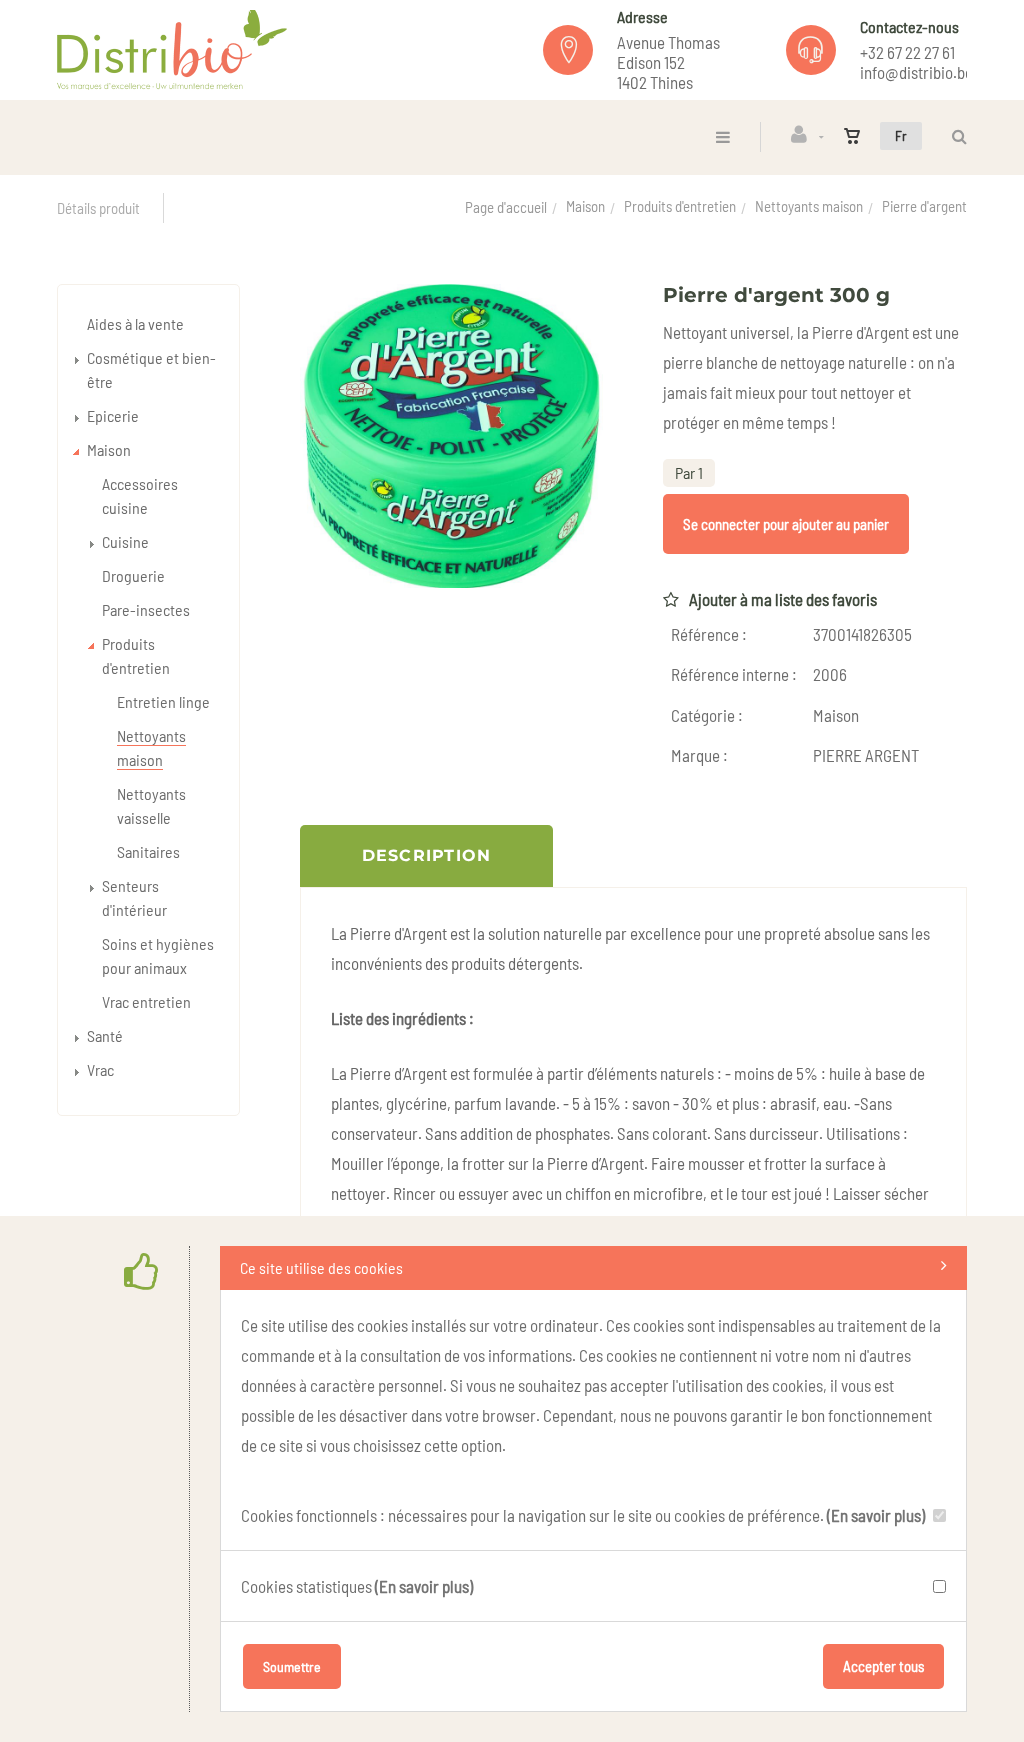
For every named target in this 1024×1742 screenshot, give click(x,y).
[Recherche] (954, 136)
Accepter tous (883, 1666)
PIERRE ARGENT (866, 755)
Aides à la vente (135, 323)
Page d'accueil (506, 207)
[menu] (723, 136)
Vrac (100, 1069)
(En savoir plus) (876, 1515)
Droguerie (133, 575)
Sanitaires (148, 851)
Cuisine (125, 541)
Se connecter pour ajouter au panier (786, 524)
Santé (105, 1035)
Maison (585, 206)
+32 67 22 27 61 (907, 52)
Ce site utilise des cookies (321, 1267)
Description (427, 855)
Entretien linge (163, 701)
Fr (901, 135)
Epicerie (113, 415)
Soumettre (292, 1666)
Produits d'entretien (680, 206)
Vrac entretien (146, 1001)
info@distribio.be (916, 72)
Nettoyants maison (809, 206)
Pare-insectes (146, 609)
